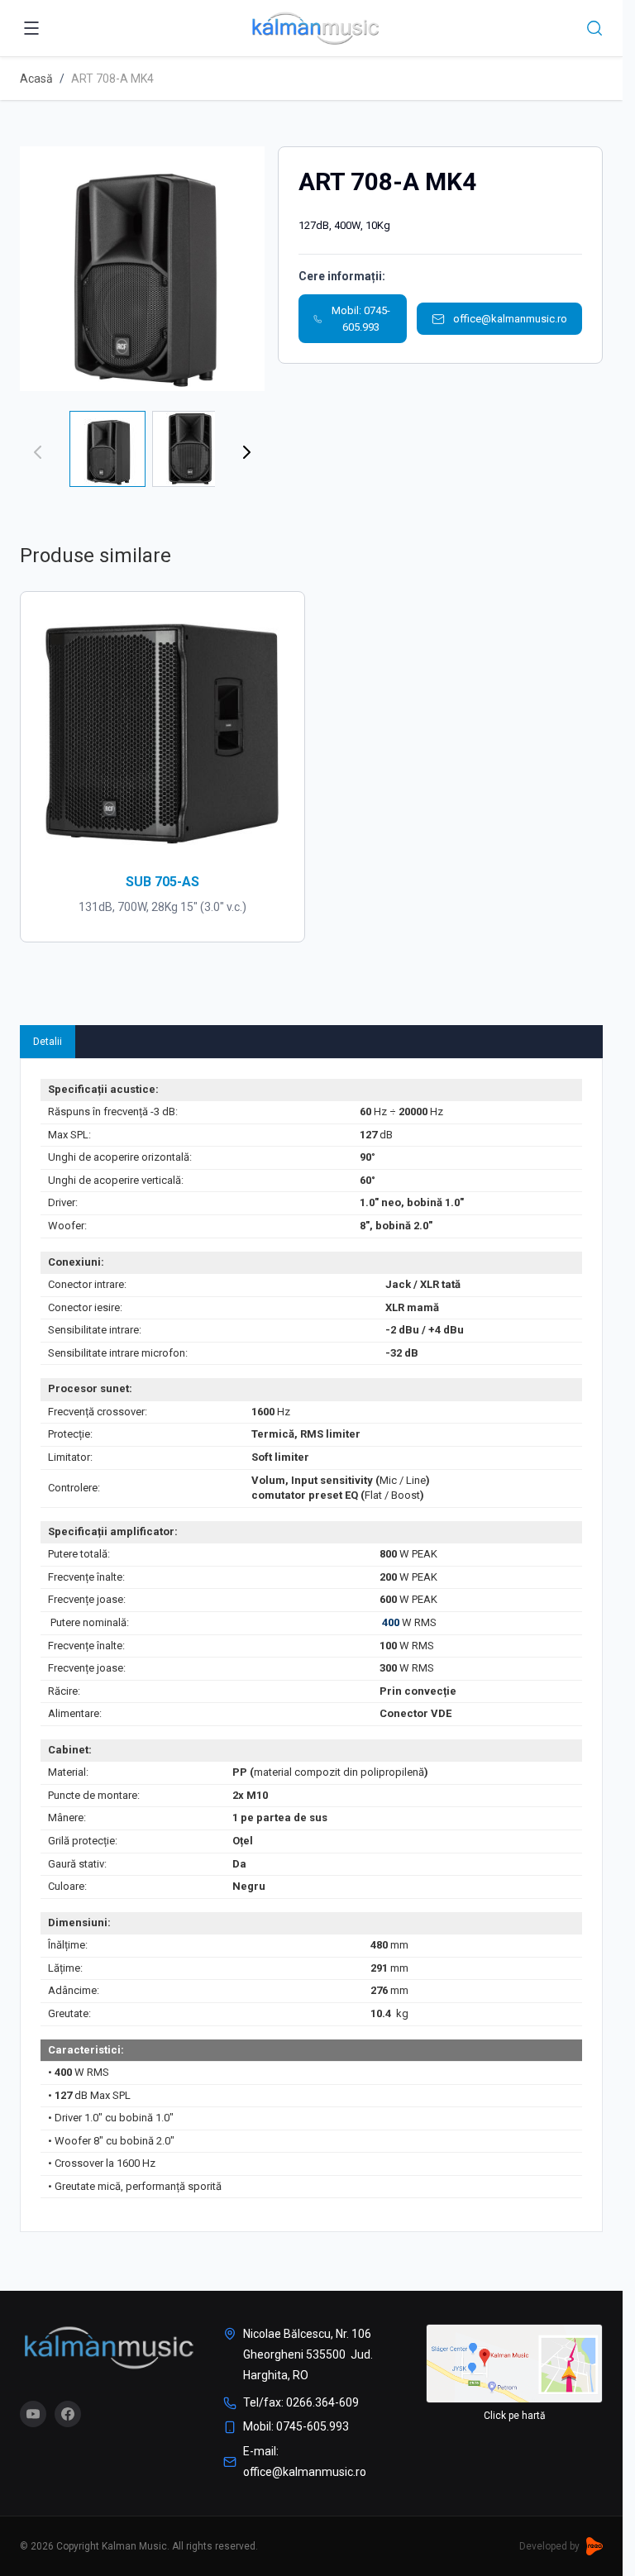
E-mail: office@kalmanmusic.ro (305, 2462)
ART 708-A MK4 (112, 79)
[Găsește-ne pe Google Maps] (514, 2364)
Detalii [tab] (48, 1042)
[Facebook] (68, 2414)
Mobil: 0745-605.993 (361, 319)
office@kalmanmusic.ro (510, 319)
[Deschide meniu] (31, 28)
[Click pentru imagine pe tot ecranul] (142, 269)
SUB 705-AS (162, 882)
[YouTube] (33, 2414)
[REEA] (594, 2546)
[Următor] (246, 452)
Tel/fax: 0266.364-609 (301, 2402)
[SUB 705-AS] (162, 734)
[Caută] (594, 28)
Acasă (36, 79)
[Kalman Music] (108, 2348)
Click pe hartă (515, 2416)
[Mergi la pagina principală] (315, 28)
